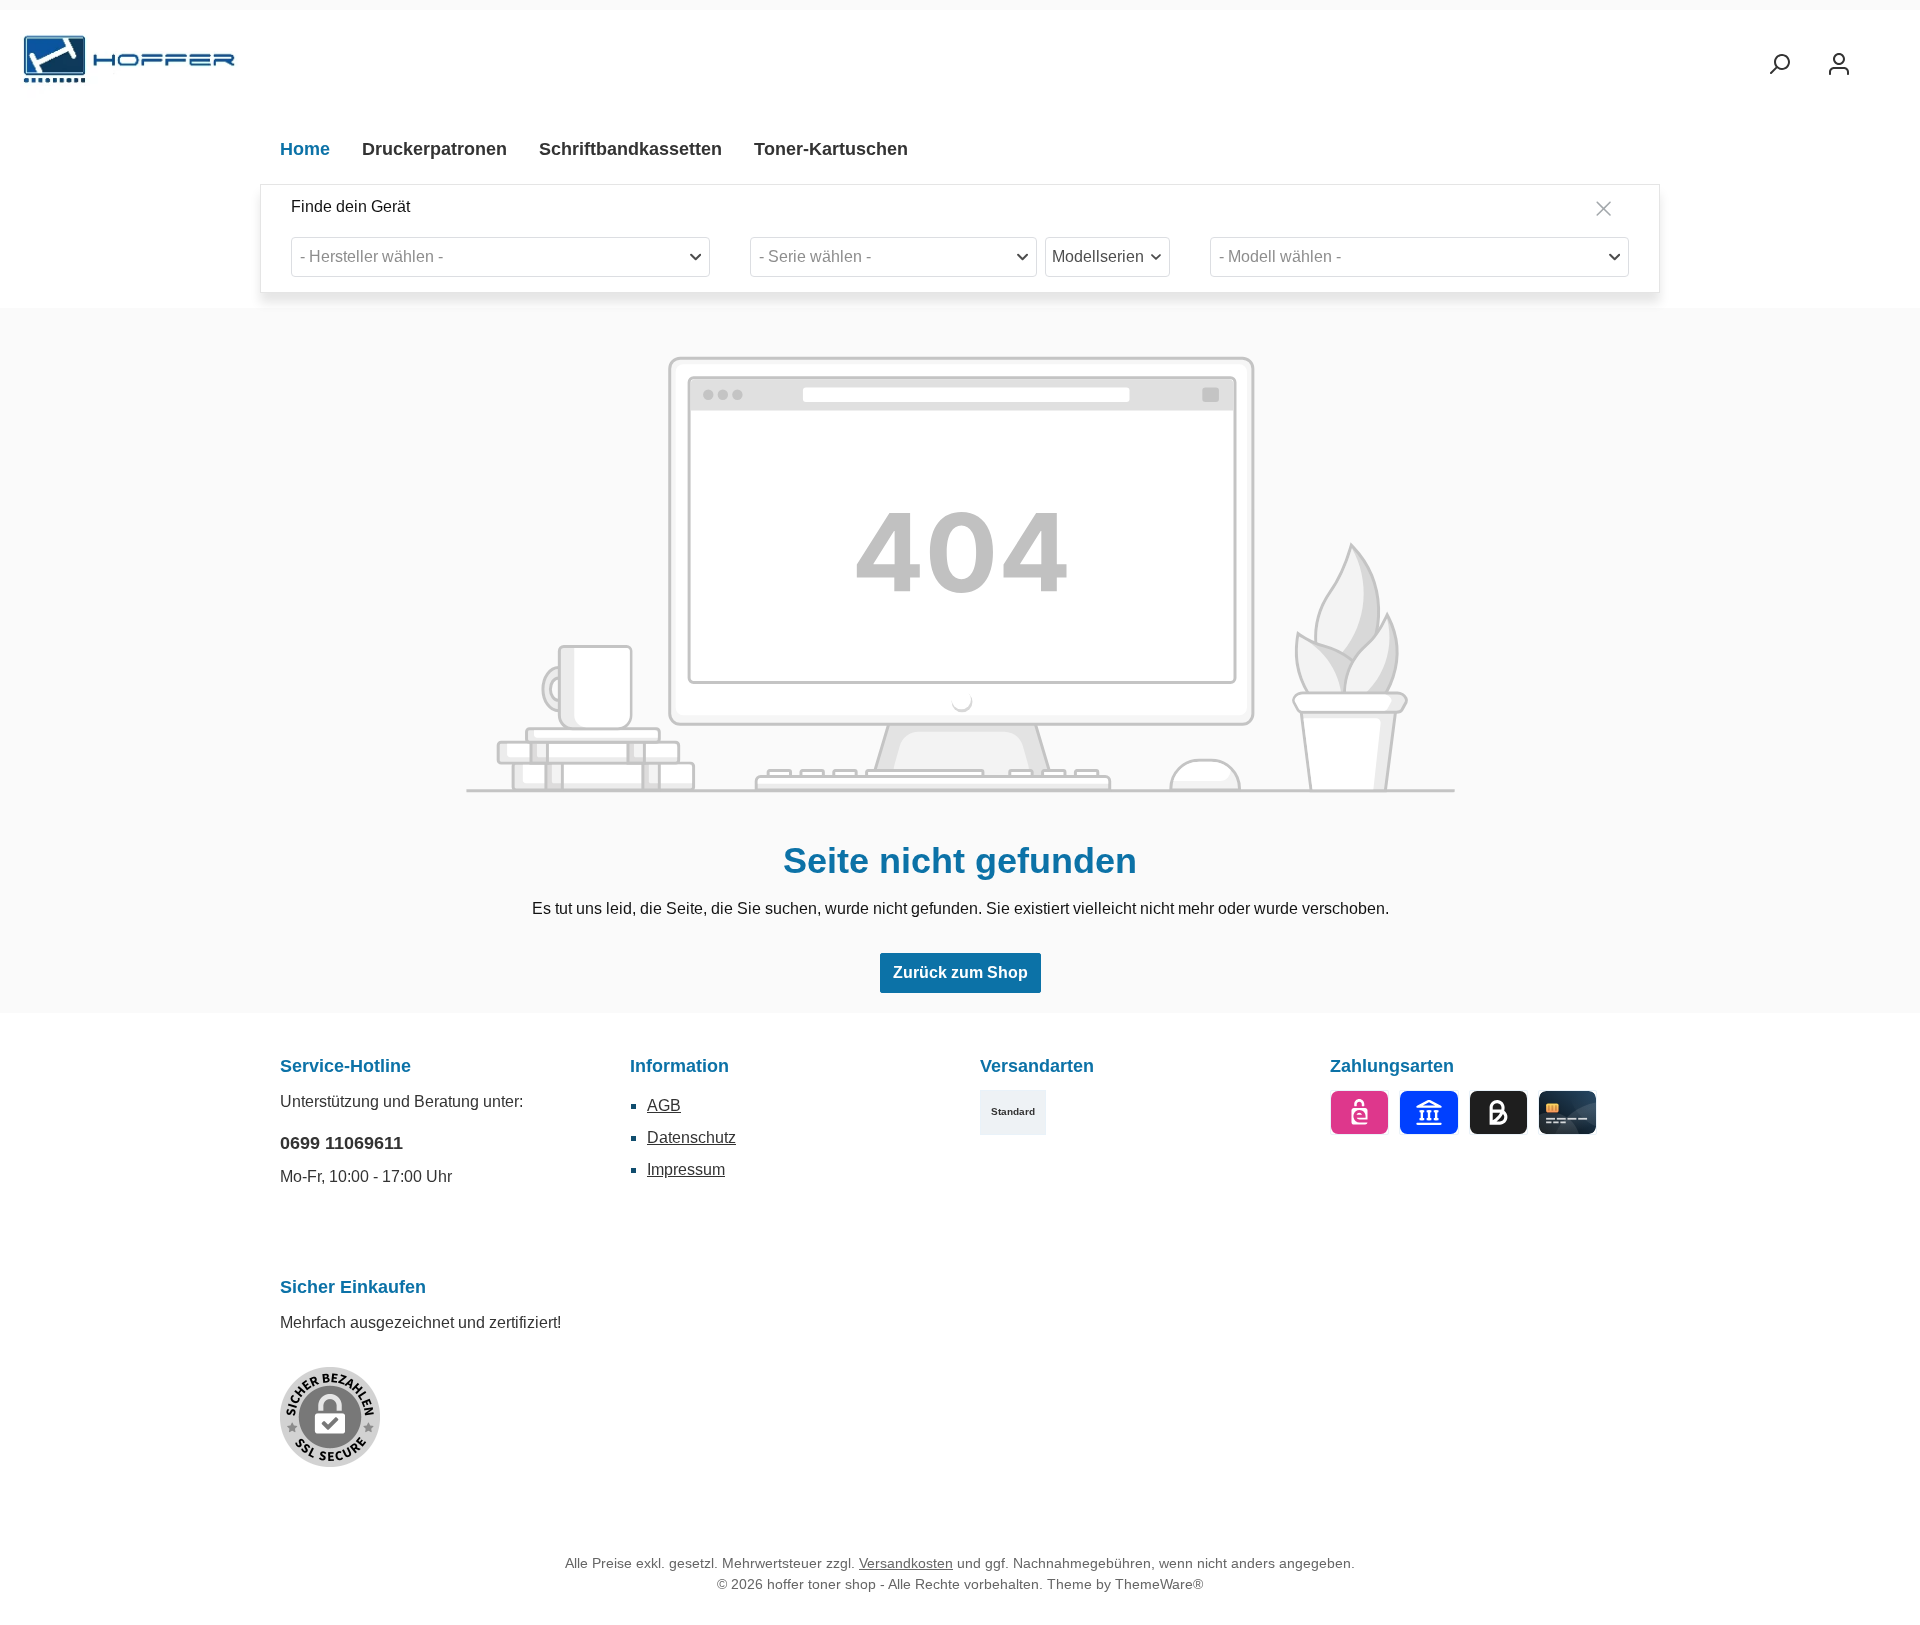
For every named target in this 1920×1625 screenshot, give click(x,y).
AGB (664, 1105)
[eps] (1359, 1112)
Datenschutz (691, 1137)
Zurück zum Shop (960, 972)
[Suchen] (1779, 64)
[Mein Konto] (1839, 64)
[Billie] (1498, 1112)
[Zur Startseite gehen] (130, 64)
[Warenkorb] (1887, 57)
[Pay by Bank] (1428, 1112)
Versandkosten (906, 1563)
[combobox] (500, 257)
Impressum (686, 1169)
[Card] (1567, 1112)
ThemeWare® (1159, 1584)
